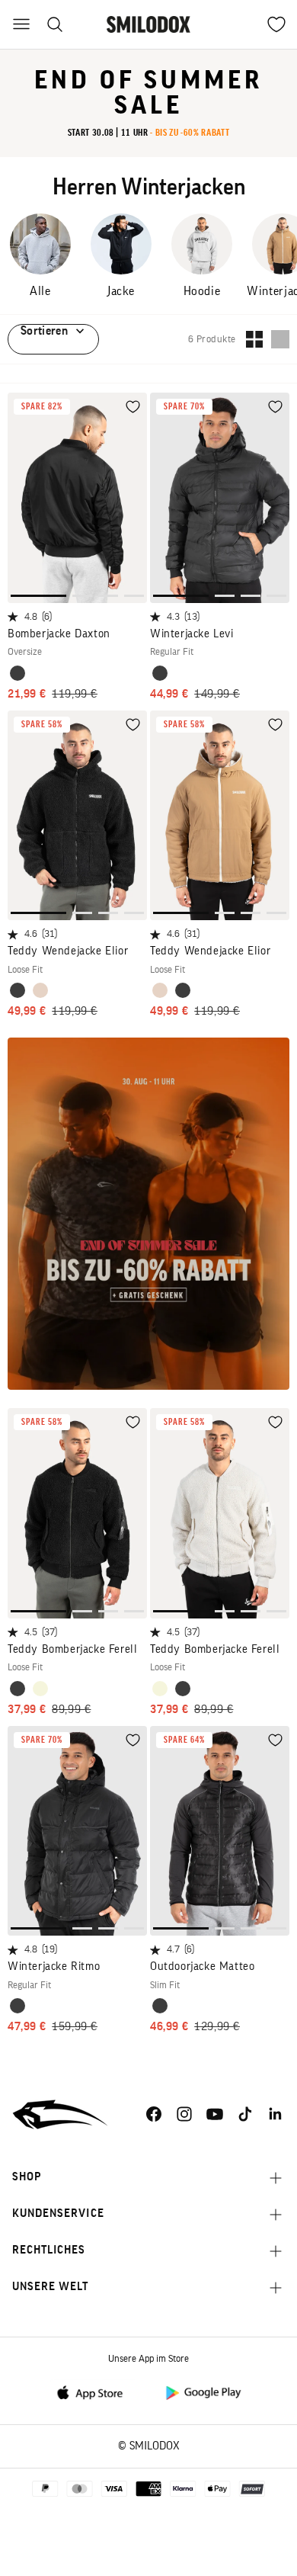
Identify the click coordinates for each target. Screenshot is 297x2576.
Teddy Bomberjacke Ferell (72, 1649)
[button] (38, 596)
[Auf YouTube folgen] (215, 2114)
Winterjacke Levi (192, 634)
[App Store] (94, 2392)
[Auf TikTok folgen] (245, 2114)
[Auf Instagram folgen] (184, 2114)
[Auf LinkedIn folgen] (276, 2114)
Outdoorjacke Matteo (202, 1966)
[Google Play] (203, 2392)
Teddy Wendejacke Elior (68, 951)
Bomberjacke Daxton (59, 634)
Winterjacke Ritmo (54, 1966)
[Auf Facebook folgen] (154, 2114)
